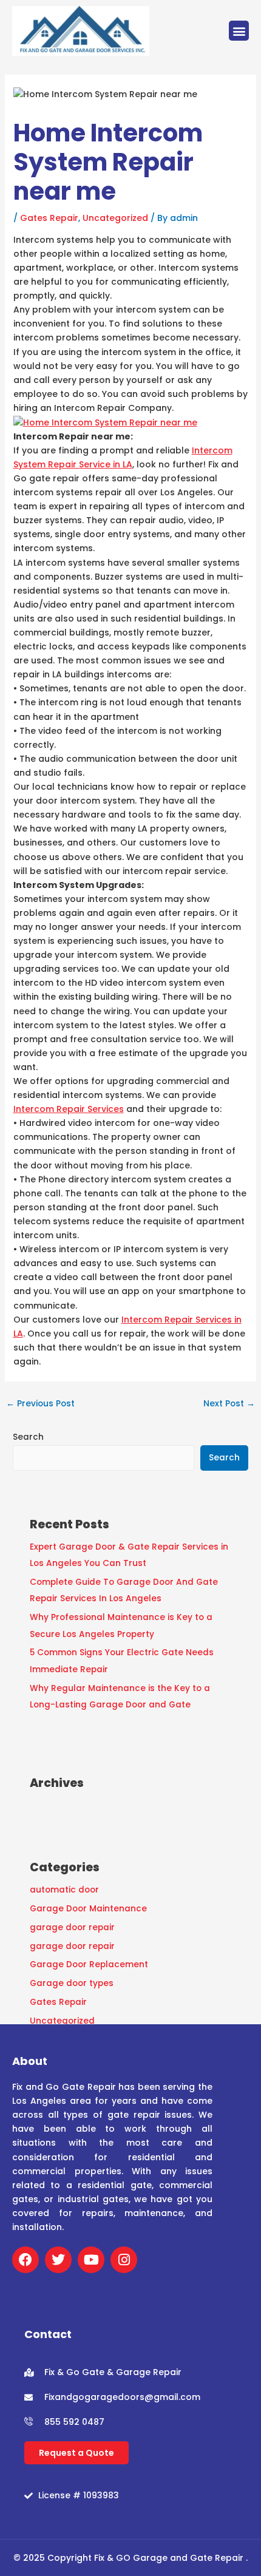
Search (28, 1437)
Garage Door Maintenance (88, 1909)
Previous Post (40, 1404)
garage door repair (72, 1927)
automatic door (64, 1890)
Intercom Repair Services (69, 1109)
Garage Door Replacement (89, 1964)
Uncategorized (115, 218)
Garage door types (72, 1983)
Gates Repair (49, 218)
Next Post (229, 1404)
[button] (239, 31)
